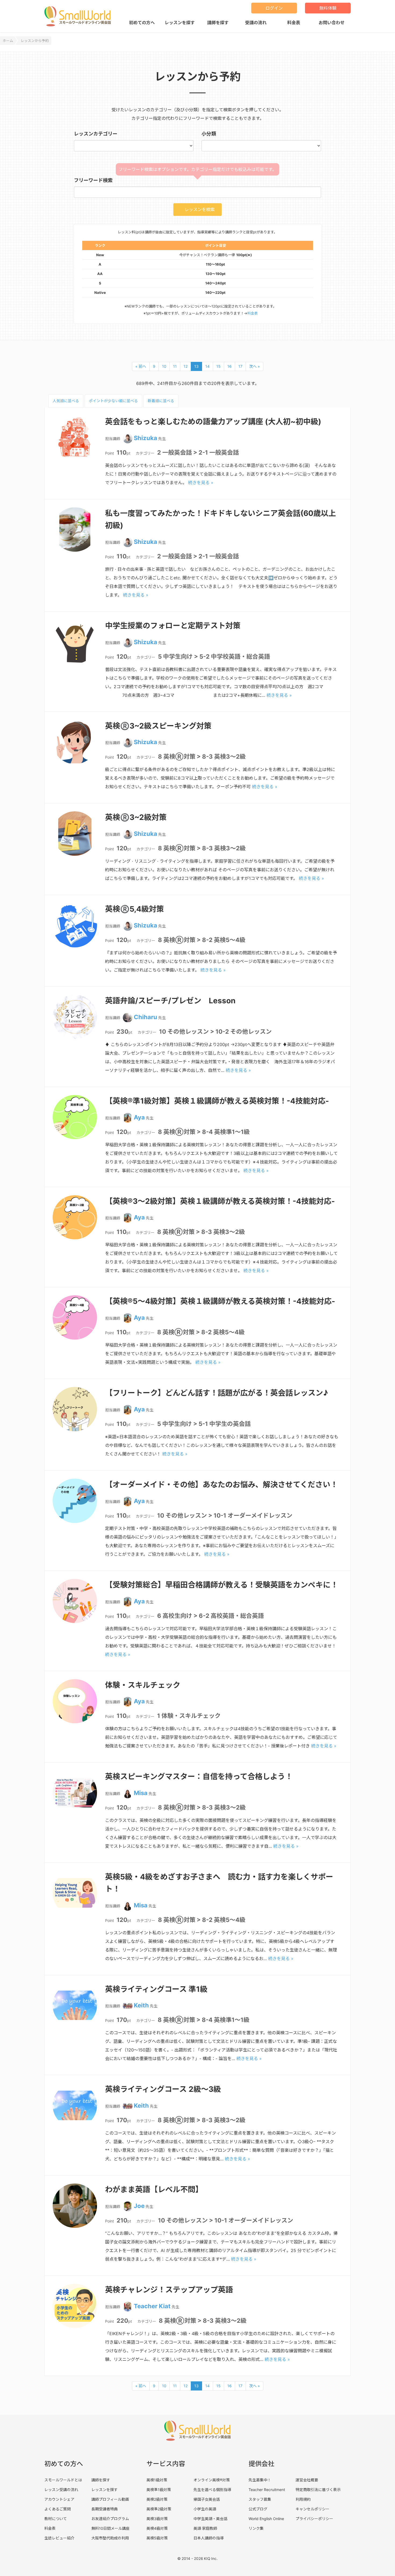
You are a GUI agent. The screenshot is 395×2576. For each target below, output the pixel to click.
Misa (141, 1793)
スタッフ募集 (260, 2499)
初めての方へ (142, 23)
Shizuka (146, 438)
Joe (139, 2206)
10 (164, 366)
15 (218, 366)
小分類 (209, 134)
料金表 (294, 23)
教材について (56, 2519)
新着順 (161, 401)
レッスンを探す (180, 23)
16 (229, 366)
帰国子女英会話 (207, 2499)
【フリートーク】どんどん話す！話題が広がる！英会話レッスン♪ (217, 1393)
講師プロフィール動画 (110, 2499)
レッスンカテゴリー (96, 134)
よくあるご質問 (58, 2509)
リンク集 (256, 2528)
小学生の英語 (205, 2509)
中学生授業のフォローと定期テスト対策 (173, 626)
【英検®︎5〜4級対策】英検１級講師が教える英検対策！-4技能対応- (220, 1301)
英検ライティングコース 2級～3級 (163, 2089)
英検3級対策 (157, 2519)
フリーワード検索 (93, 180)
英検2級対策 (157, 2499)
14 (207, 366)
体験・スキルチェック (143, 1685)
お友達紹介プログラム (110, 2519)
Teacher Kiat (152, 2306)
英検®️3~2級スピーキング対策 (158, 726)
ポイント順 (113, 401)
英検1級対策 (157, 2480)
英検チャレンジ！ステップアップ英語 (169, 2290)
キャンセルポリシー (313, 2509)
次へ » (254, 366)
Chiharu (146, 1017)
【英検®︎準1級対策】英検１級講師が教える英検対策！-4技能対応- (217, 1101)
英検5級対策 (157, 2538)
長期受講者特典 (105, 2509)
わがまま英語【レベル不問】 (154, 2189)
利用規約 (303, 2499)
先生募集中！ (260, 2480)
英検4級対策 (157, 2528)
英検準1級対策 (159, 2490)
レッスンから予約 (35, 41)
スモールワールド (80, 16)
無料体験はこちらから (337, 2559)
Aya (139, 1117)
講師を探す (218, 23)
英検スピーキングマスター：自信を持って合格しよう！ (199, 1776)
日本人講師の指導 (209, 2538)
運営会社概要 (307, 2480)
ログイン (274, 8)
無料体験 (328, 8)
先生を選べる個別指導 (212, 2490)
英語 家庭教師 (205, 2528)
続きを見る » (201, 483)
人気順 (66, 401)
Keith (141, 2005)
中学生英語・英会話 (210, 2519)
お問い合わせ (332, 23)
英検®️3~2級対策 (136, 817)
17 (240, 366)
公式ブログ (258, 2509)
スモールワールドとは (63, 2480)
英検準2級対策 (159, 2509)
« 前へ (141, 366)
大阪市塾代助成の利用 (110, 2538)
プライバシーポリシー (314, 2519)
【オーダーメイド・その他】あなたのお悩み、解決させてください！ (221, 1485)
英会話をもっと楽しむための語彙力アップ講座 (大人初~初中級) (213, 422)
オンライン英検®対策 (212, 2480)
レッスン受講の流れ (61, 2490)
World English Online (266, 2519)
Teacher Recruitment (267, 2490)
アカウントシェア (59, 2499)
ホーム (8, 41)
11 (175, 366)
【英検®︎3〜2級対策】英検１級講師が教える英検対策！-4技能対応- (220, 1201)
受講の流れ (256, 23)
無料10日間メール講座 (110, 2528)
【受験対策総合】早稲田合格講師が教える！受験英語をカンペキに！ (222, 1585)
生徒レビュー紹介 (59, 2538)
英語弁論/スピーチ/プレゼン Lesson (170, 1001)
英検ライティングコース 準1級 (156, 1989)
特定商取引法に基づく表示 (318, 2490)
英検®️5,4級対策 (134, 909)
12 (186, 366)
